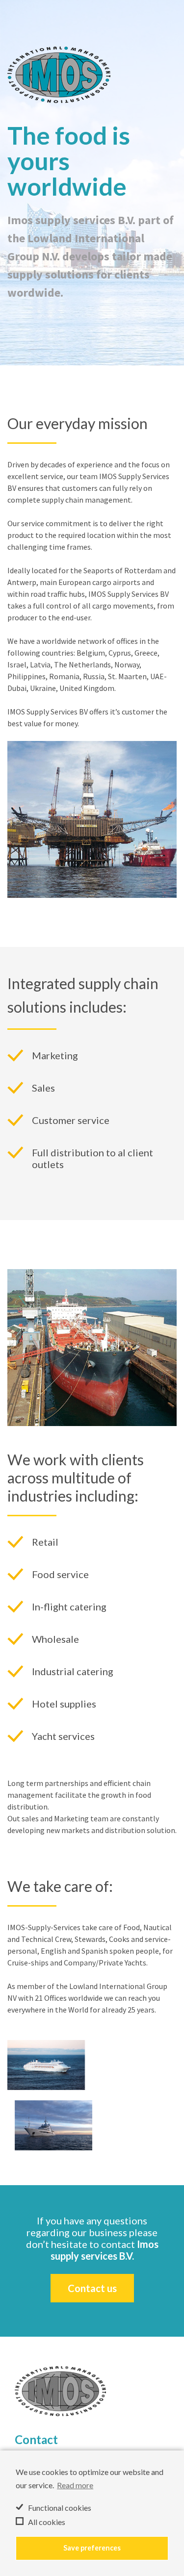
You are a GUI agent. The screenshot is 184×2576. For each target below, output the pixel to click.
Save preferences (92, 2548)
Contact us (92, 2288)
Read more (75, 2485)
